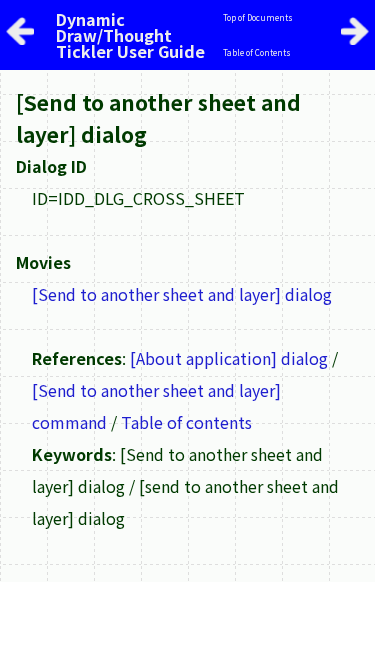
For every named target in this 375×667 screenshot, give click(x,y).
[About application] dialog (229, 358)
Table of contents (186, 422)
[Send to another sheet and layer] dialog (182, 294)
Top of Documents (258, 17)
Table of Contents (257, 52)
